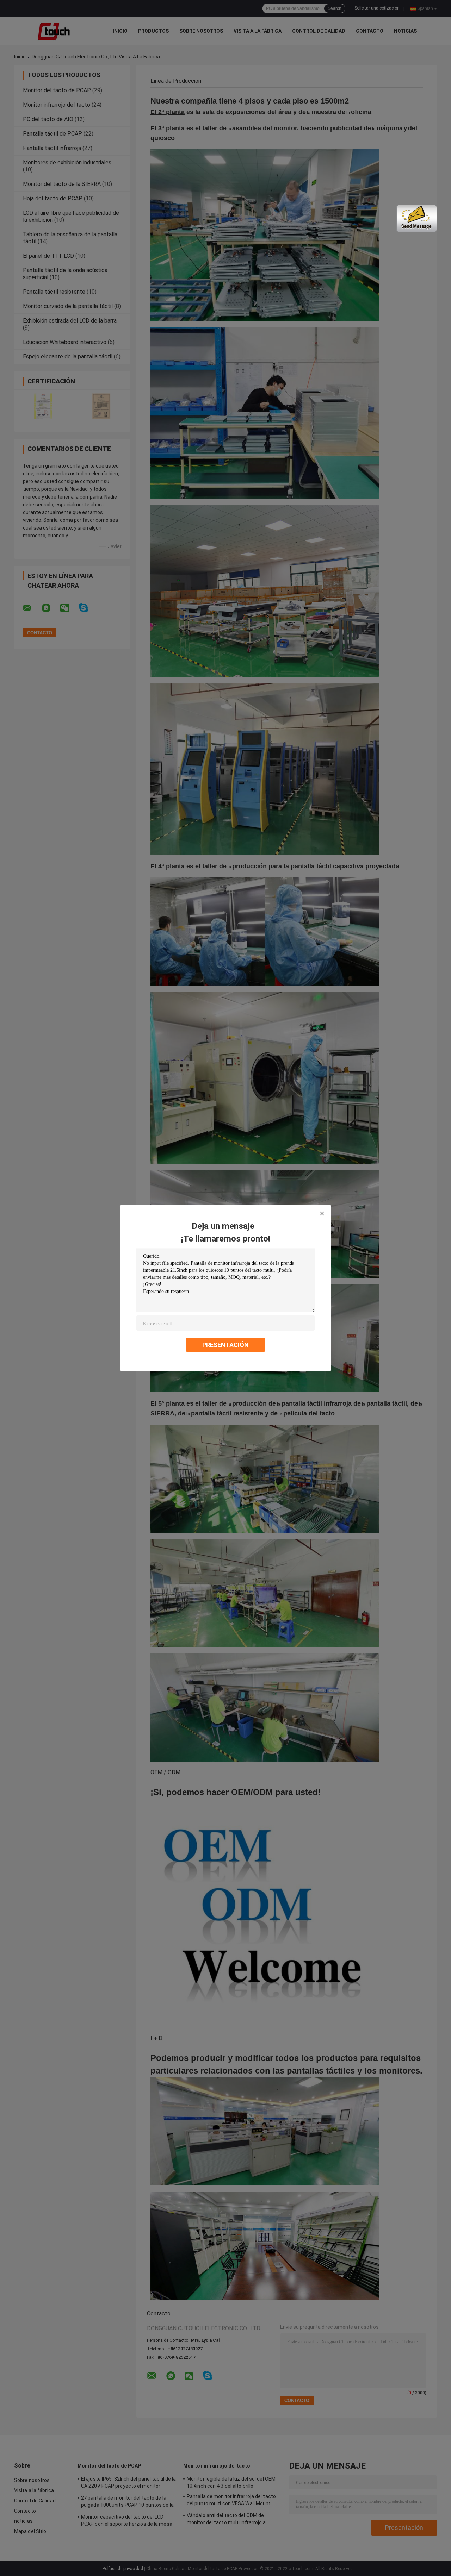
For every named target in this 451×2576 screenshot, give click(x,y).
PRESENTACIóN (225, 1345)
